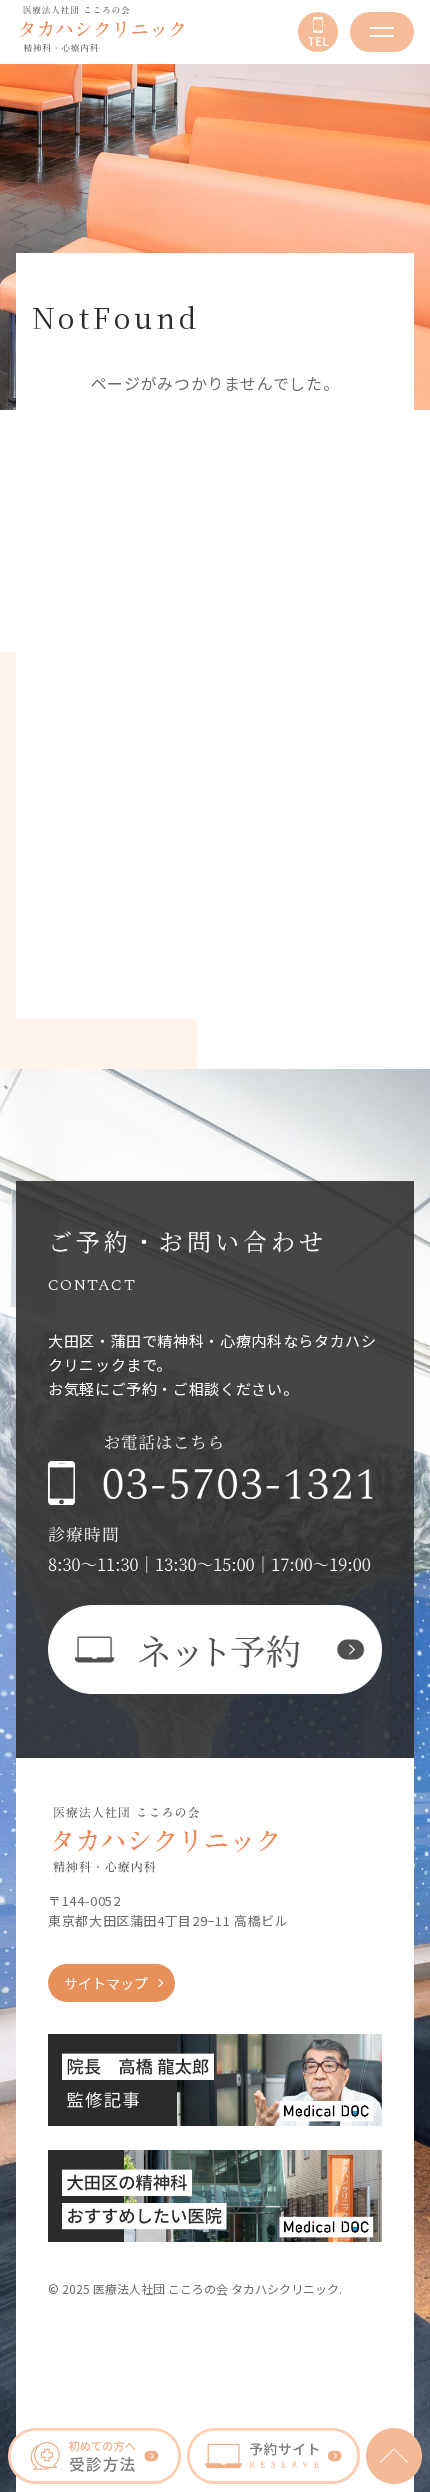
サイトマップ (106, 1983)
